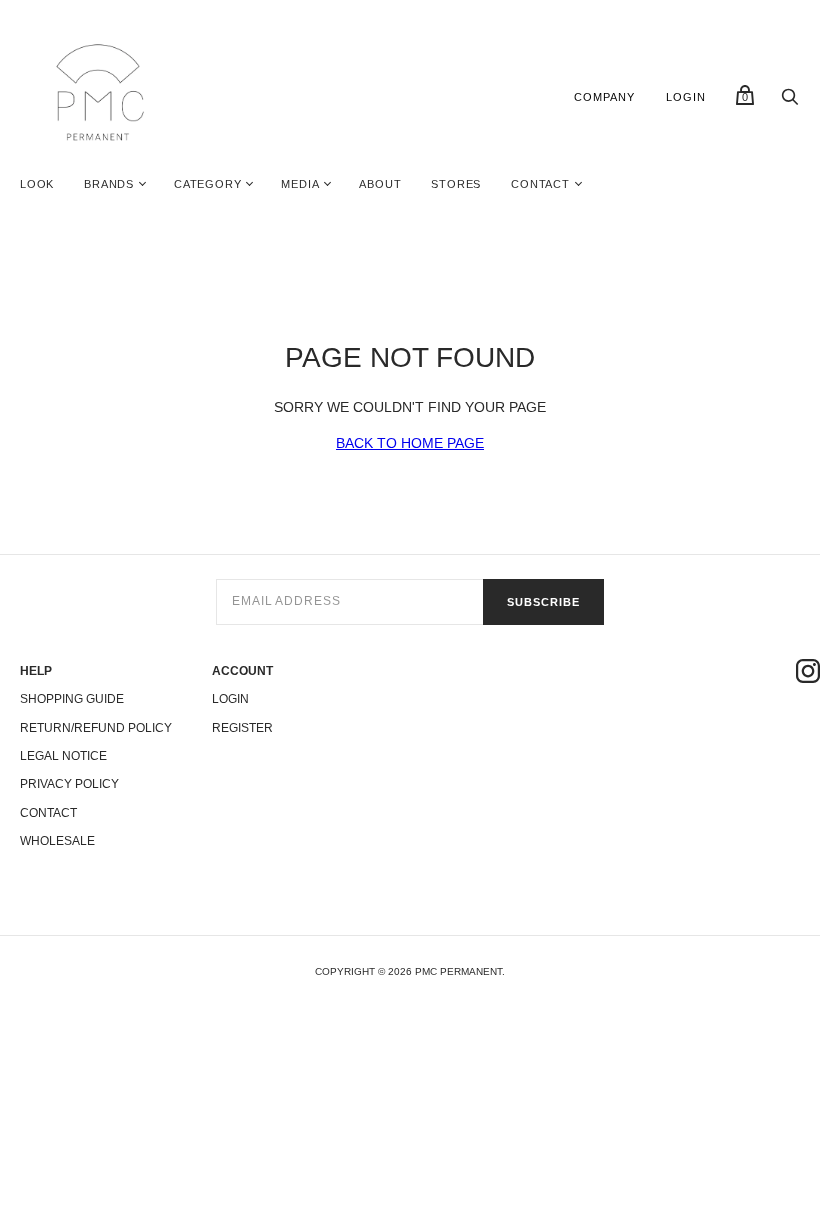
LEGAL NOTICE (63, 756)
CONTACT (540, 184)
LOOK (37, 184)
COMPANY (605, 97)
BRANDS (109, 184)
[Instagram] (808, 674)
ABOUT (380, 184)
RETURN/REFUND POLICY (96, 728)
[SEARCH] (790, 102)
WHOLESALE (57, 841)
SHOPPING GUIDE (72, 699)
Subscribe (543, 602)
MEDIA (300, 184)
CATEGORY (207, 184)
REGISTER (242, 728)
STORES (456, 184)
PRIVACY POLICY (69, 784)
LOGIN (686, 97)
